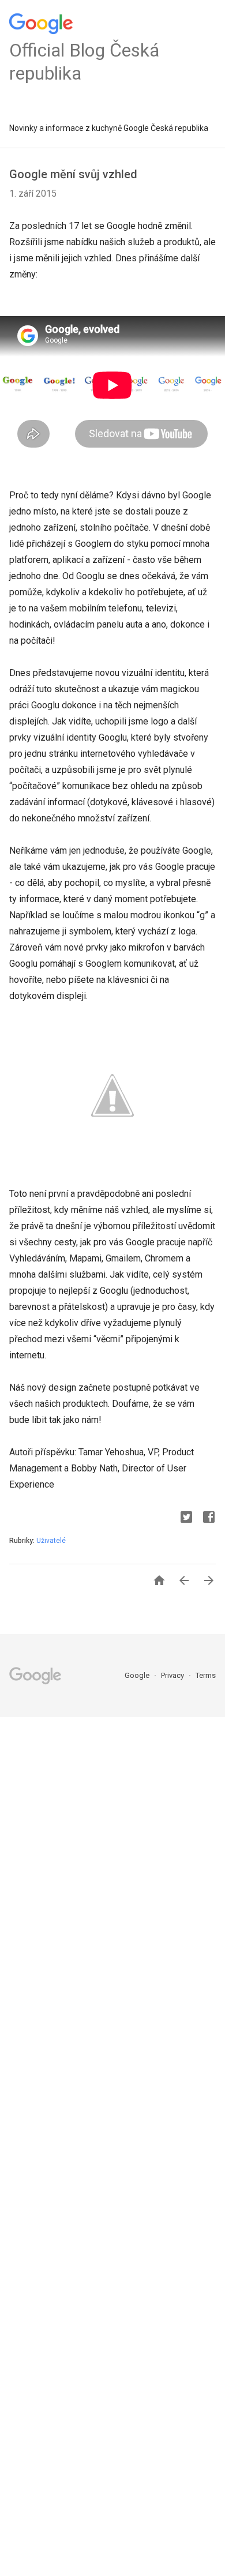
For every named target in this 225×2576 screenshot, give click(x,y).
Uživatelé (51, 1541)
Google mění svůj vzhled (73, 174)
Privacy (173, 1675)
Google (138, 1675)
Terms (206, 1675)
